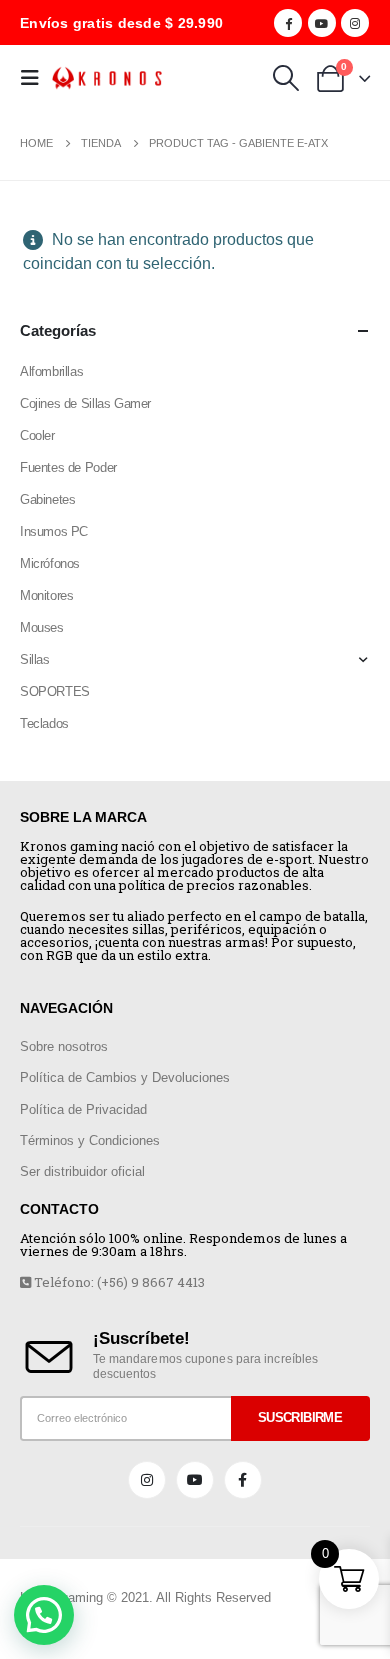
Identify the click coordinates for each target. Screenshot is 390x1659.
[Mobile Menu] (36, 78)
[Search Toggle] (285, 78)
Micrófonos (50, 563)
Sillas (35, 659)
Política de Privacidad (83, 1109)
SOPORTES (55, 691)
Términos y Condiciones (90, 1140)
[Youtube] (322, 23)
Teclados (44, 723)
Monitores (47, 595)
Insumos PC (54, 531)
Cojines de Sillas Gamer (85, 403)
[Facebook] (288, 23)
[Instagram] (355, 23)
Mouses (42, 627)
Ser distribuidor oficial (82, 1171)
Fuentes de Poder (68, 467)
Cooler (37, 435)
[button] (44, 1615)
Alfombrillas (51, 371)
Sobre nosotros (64, 1046)
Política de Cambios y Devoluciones (125, 1077)
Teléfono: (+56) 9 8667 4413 (118, 1282)
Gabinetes (48, 499)
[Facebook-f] (243, 1480)
